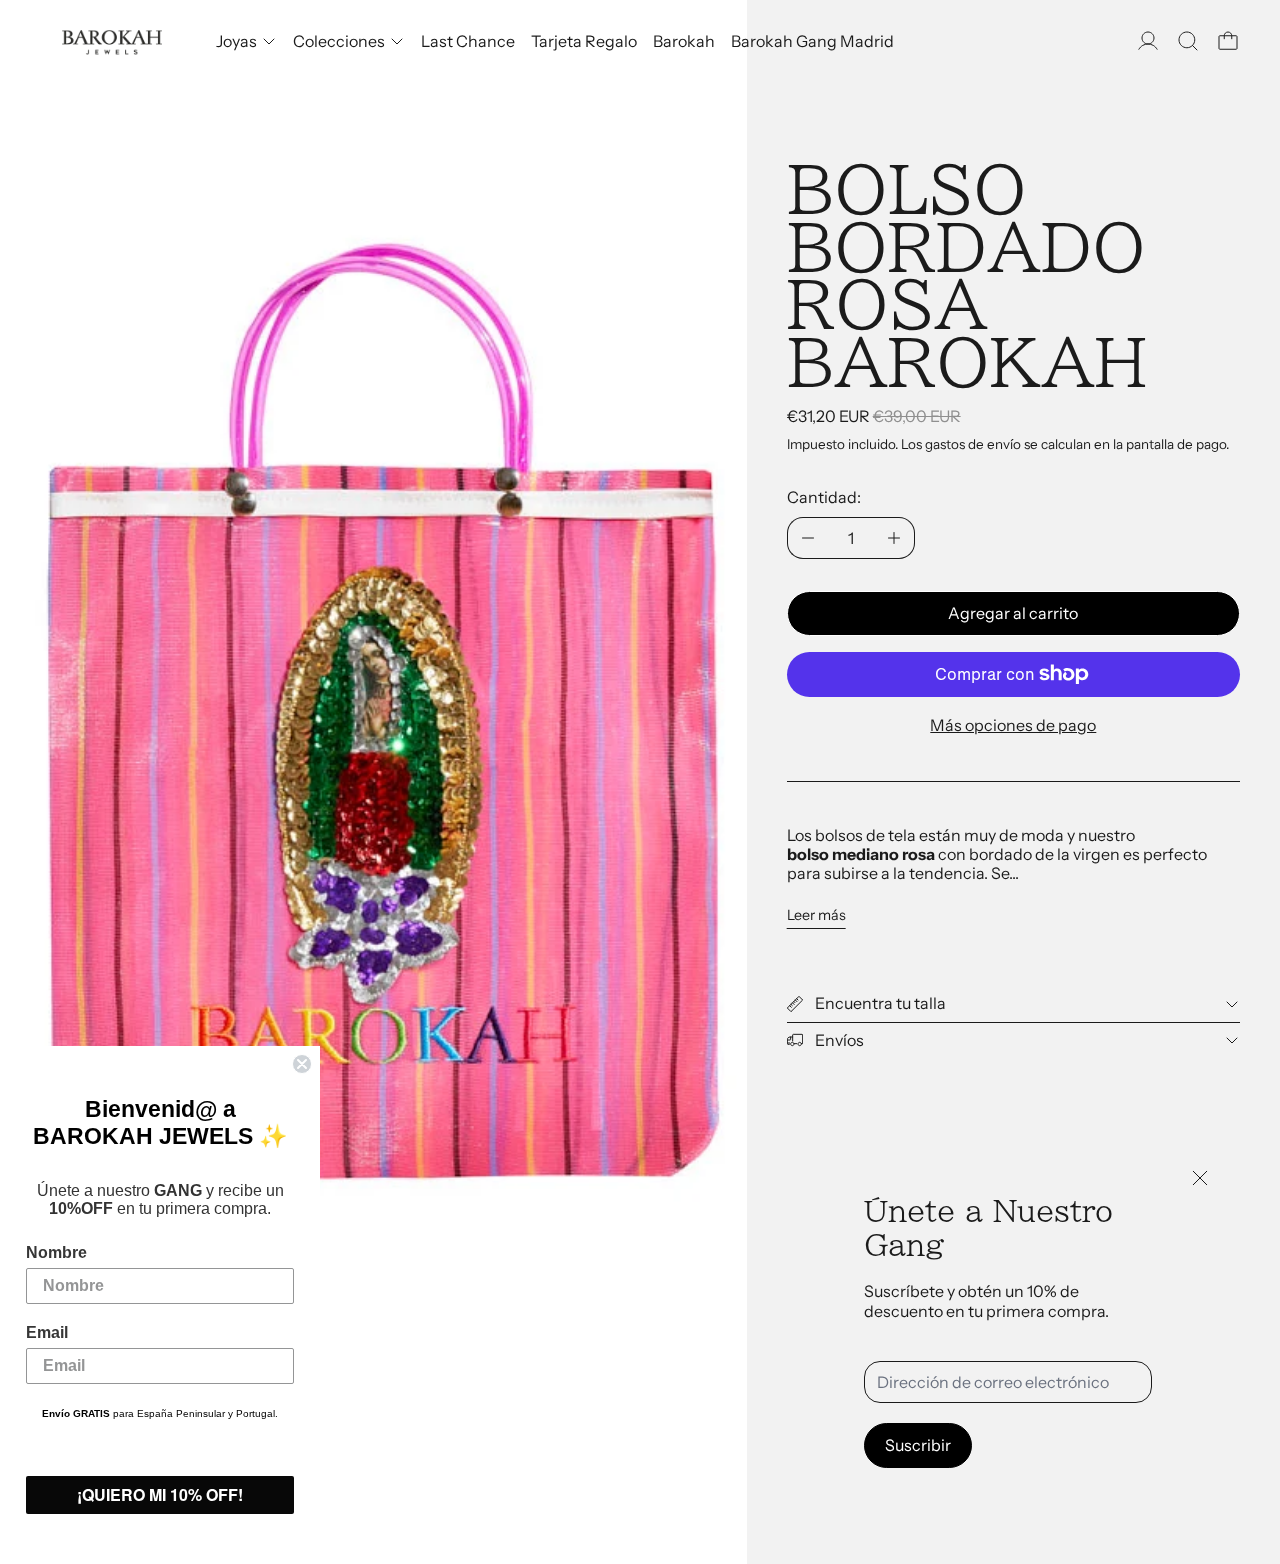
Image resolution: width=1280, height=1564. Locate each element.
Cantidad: (824, 497)
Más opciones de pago (1013, 725)
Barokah (684, 41)
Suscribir (918, 1445)
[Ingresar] (1148, 41)
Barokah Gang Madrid (812, 41)
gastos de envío (973, 444)
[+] (894, 538)
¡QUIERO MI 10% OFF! (160, 1494)
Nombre (56, 1252)
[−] (807, 538)
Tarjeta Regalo (584, 41)
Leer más (816, 915)
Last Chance (468, 41)
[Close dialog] (302, 1064)
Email (47, 1332)
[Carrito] (1228, 41)
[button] (1188, 41)
